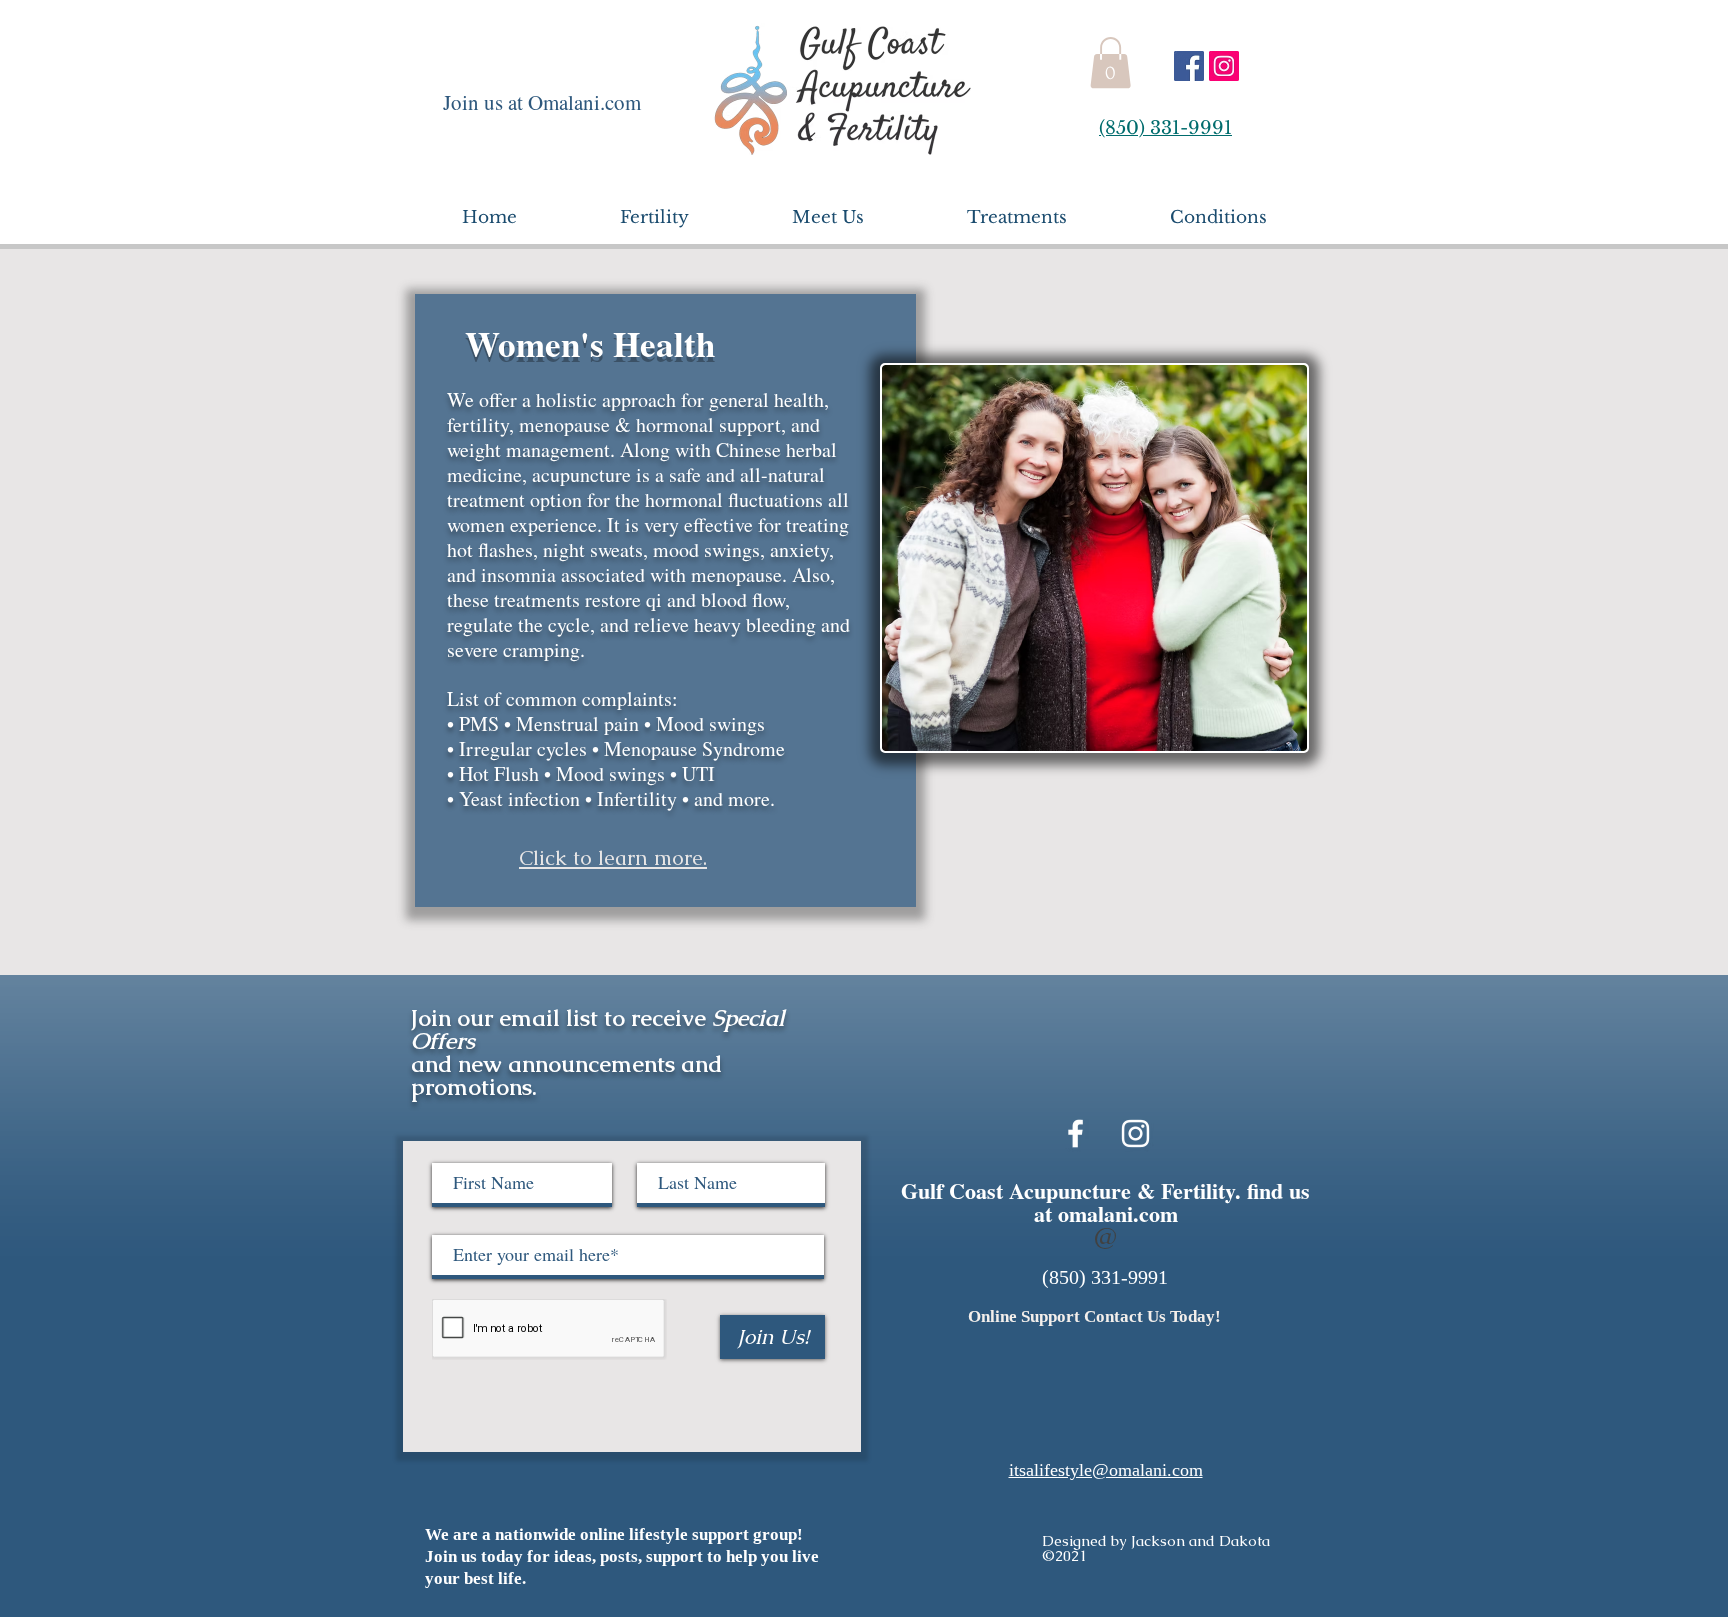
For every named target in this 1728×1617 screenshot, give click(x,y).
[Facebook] (1189, 66)
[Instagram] (1224, 66)
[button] (1110, 62)
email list (548, 1018)
